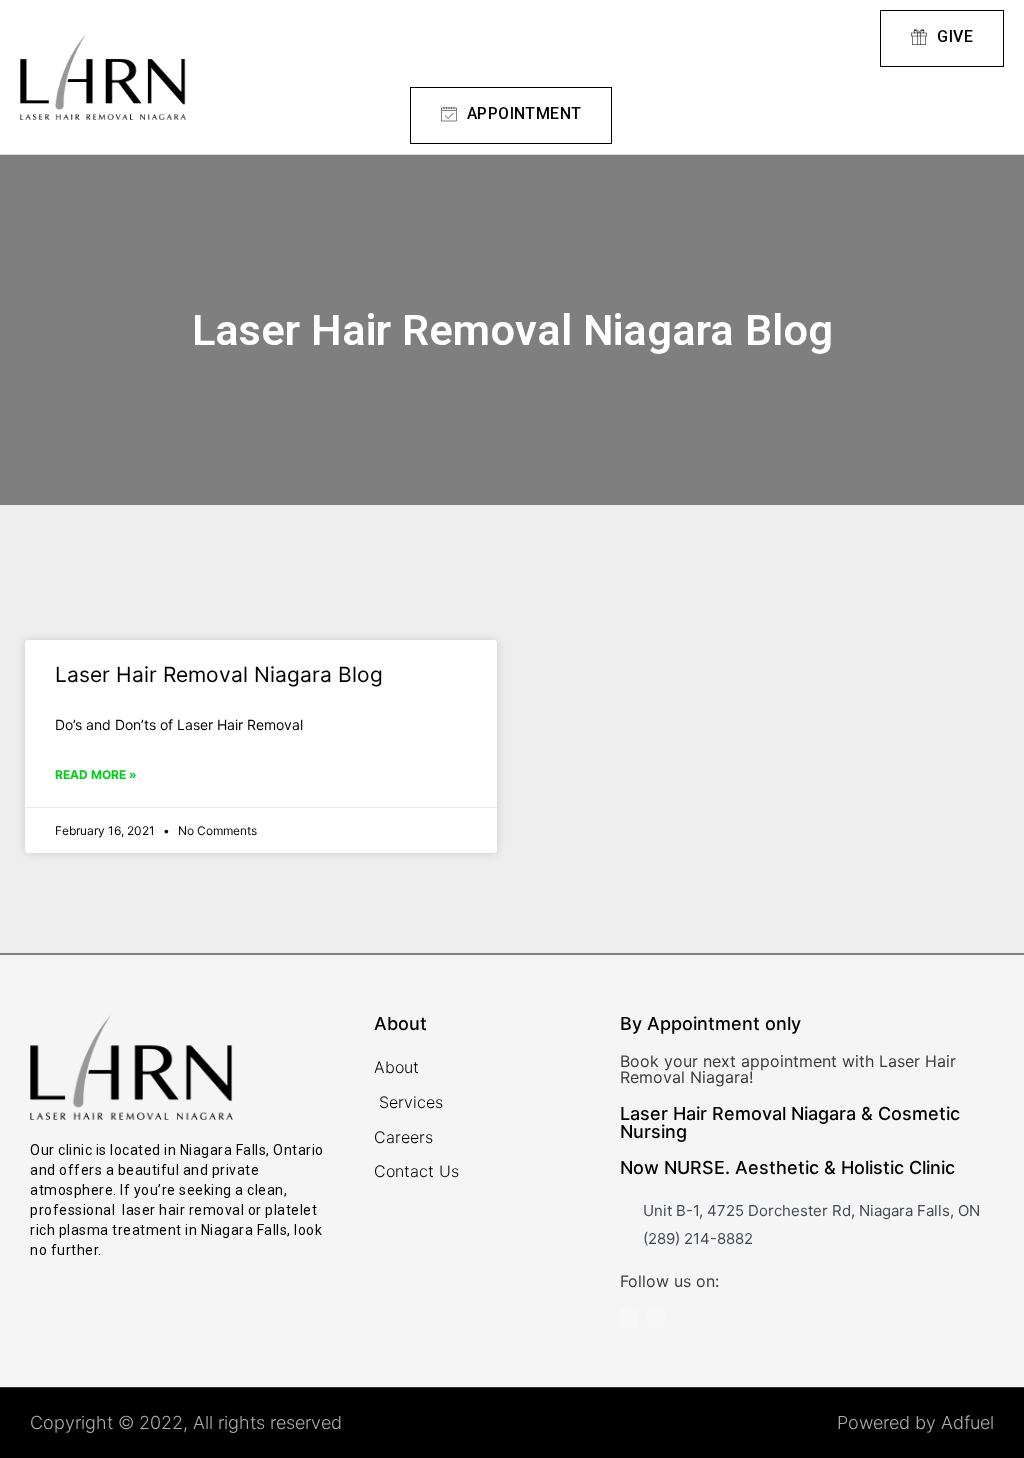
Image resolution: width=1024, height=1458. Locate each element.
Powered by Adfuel (915, 1422)
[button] (720, 38)
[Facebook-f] (656, 1318)
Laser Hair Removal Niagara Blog (219, 674)
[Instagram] (629, 1318)
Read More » (96, 774)
